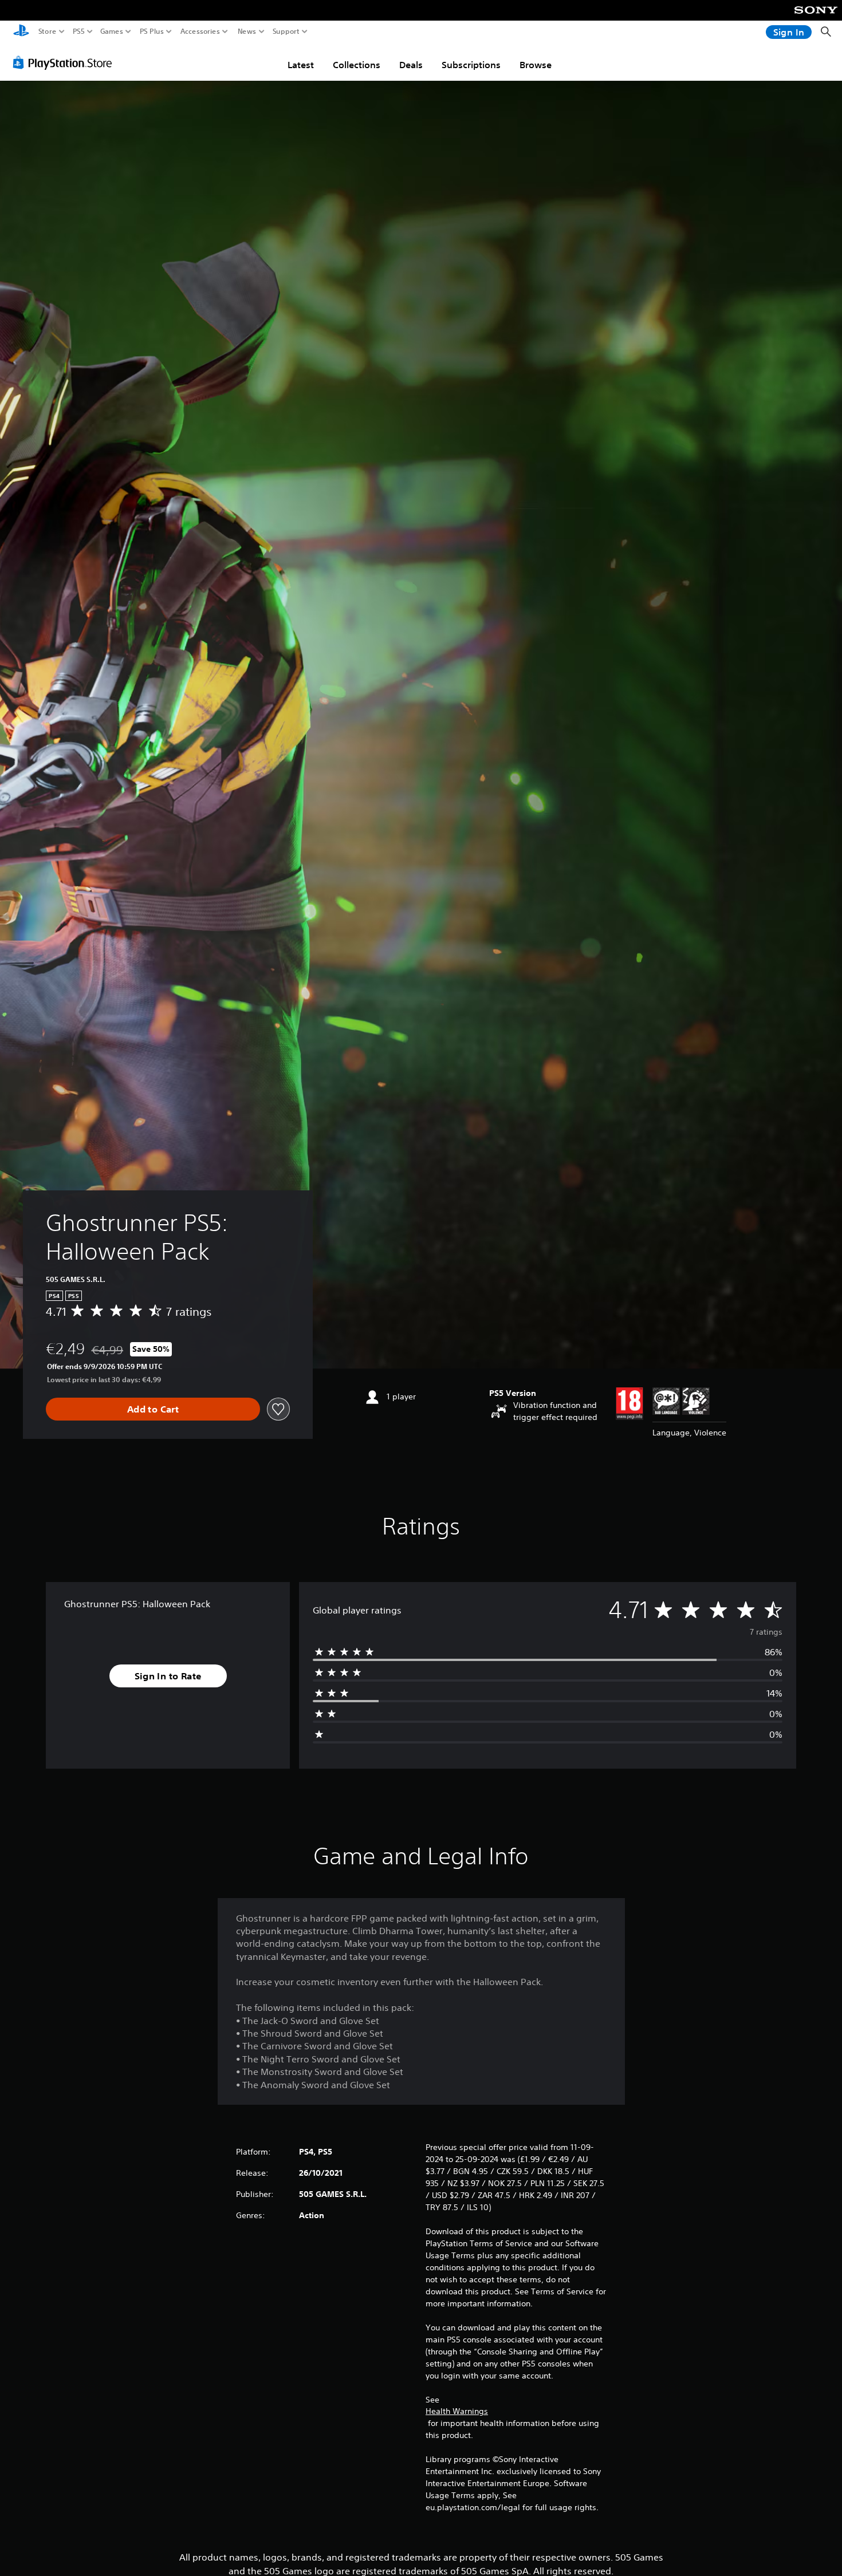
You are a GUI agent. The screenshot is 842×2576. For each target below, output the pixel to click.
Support (286, 31)
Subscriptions (471, 65)
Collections (357, 65)
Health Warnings (457, 2411)
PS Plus (152, 31)
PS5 (79, 31)
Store (48, 31)
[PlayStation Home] (21, 32)
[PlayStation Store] (66, 62)
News (247, 31)
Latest (301, 65)
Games (112, 31)
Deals (411, 65)
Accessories (200, 31)
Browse (536, 65)
